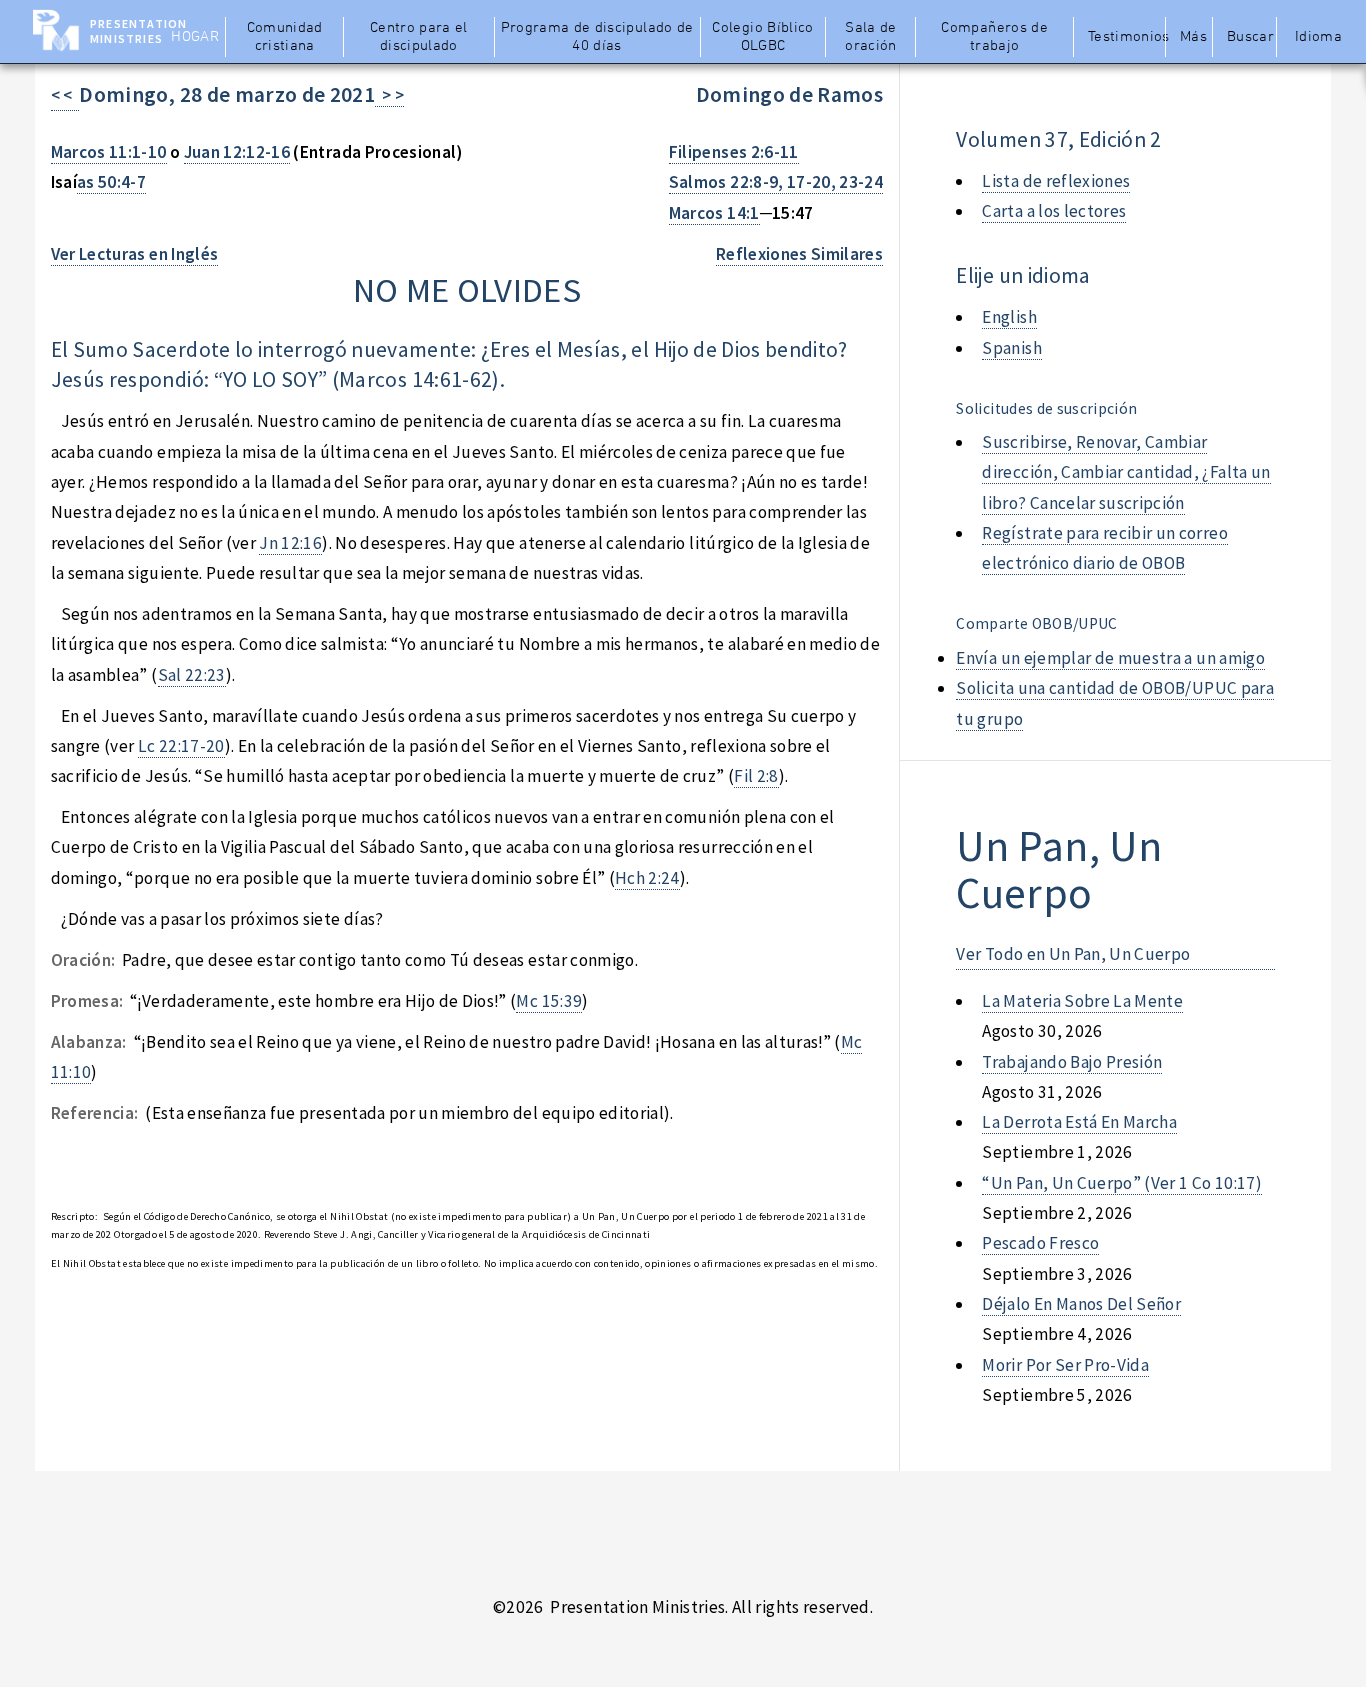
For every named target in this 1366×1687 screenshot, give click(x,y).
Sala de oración (870, 37)
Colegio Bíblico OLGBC (762, 37)
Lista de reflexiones (1056, 181)
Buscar (1250, 37)
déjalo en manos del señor (1081, 1304)
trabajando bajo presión (1072, 1062)
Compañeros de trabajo (994, 37)
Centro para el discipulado (419, 37)
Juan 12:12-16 (237, 152)
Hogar (195, 37)
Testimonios (1124, 37)
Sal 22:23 (192, 675)
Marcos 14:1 (714, 213)
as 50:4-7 (111, 182)
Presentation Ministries (138, 31)
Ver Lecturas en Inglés (135, 254)
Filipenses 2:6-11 (734, 152)
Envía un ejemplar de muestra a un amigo (1110, 658)
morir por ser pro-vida (1065, 1365)
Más (1193, 37)
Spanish (1011, 348)
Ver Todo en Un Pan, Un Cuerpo (1073, 954)
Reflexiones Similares (799, 254)
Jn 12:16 (290, 543)
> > (389, 95)
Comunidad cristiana (285, 37)
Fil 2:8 (756, 776)
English (1009, 317)
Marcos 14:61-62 (415, 379)
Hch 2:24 (647, 878)
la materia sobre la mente (1082, 1001)
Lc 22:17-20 (181, 746)
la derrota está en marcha (1079, 1122)
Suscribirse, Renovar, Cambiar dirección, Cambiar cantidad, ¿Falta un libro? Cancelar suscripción (1126, 472)
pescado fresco (1040, 1243)
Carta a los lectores (1054, 211)
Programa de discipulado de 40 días (597, 37)
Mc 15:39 (549, 1001)
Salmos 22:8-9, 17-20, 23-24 (776, 182)
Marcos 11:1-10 (109, 152)
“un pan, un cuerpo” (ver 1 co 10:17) (1121, 1183)
